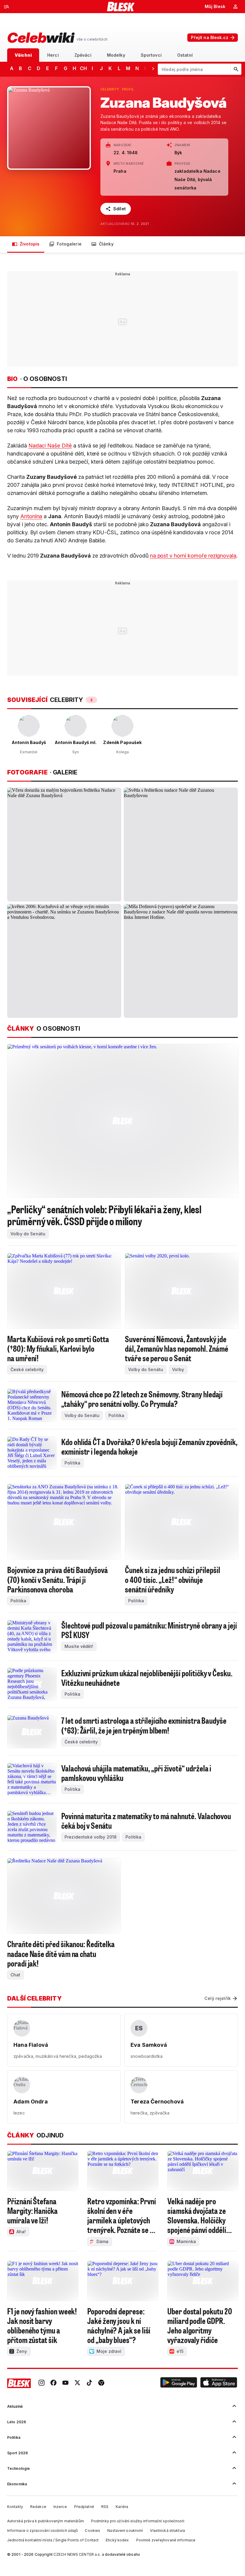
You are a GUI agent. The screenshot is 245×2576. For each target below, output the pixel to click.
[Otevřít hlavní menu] (7, 7)
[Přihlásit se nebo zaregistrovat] (235, 7)
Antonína (31, 516)
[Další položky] (153, 68)
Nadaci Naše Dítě (50, 446)
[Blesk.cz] (121, 7)
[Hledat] (236, 69)
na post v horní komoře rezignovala (193, 556)
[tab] (23, 55)
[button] (179, 2383)
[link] (42, 2383)
